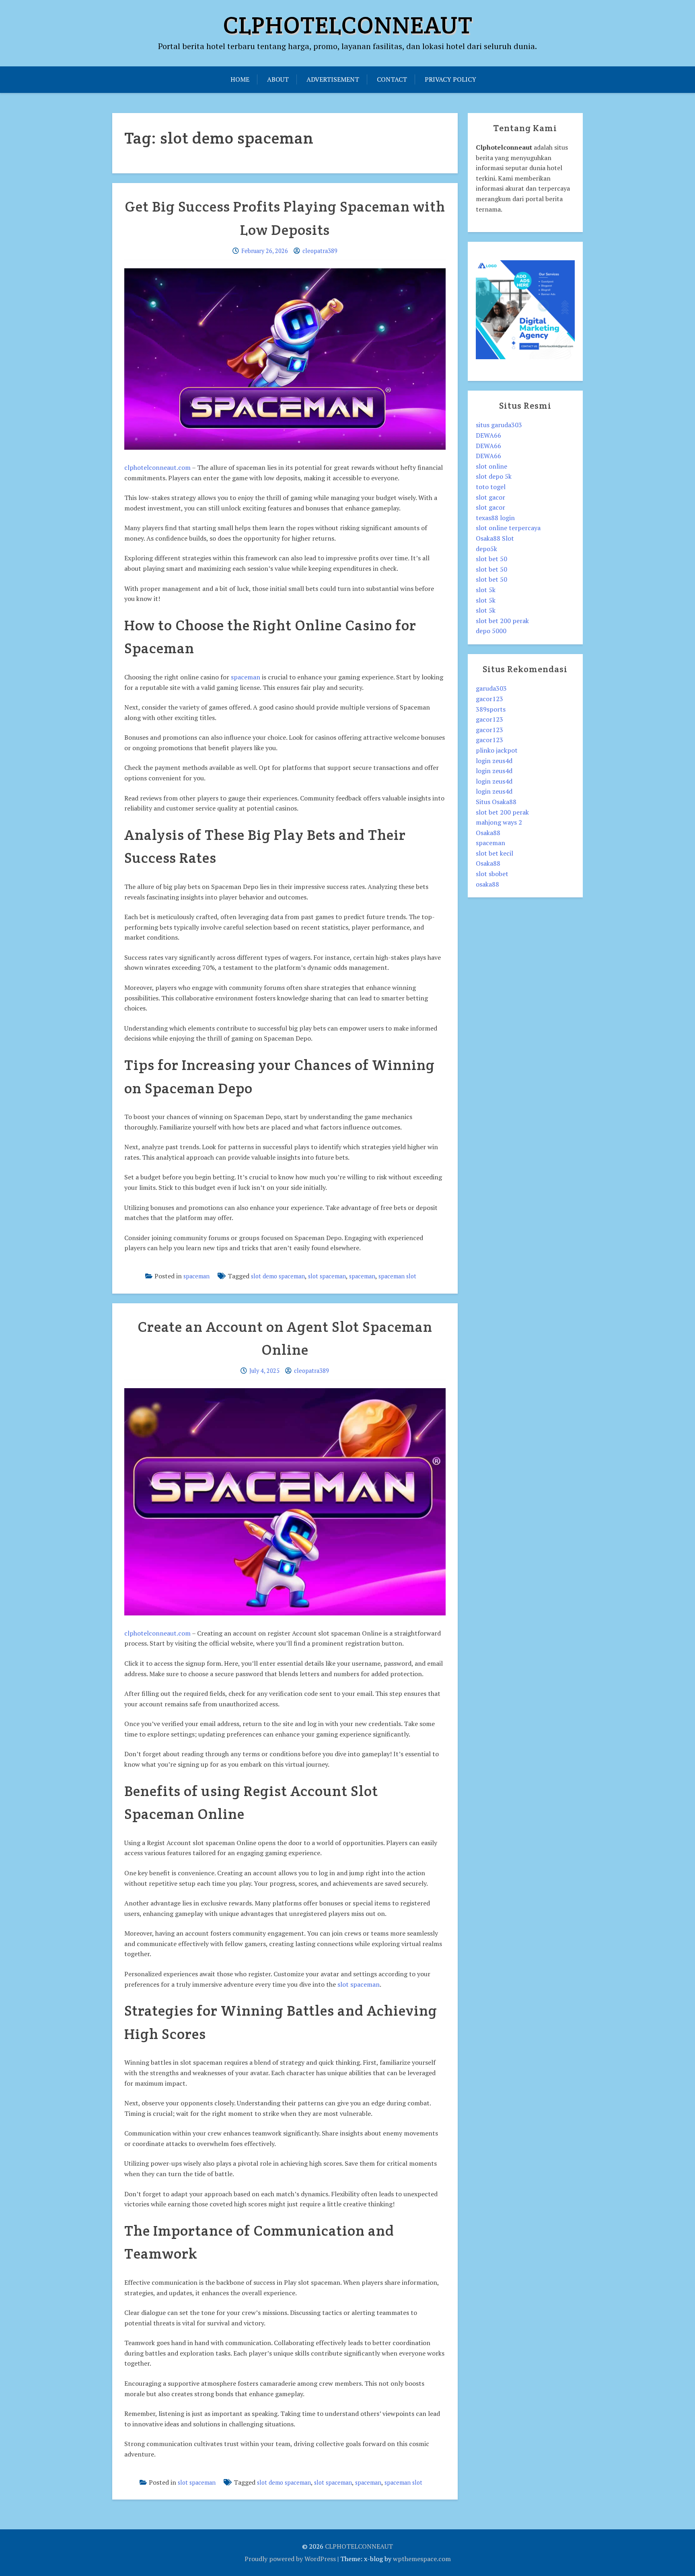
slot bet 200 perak (502, 621)
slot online (491, 466)
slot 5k (486, 590)
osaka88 (487, 884)
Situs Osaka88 (496, 802)
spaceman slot (397, 1276)
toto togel (491, 487)
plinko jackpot (497, 750)
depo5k (486, 549)
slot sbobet (492, 874)
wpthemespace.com (422, 2559)
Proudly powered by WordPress (290, 2559)
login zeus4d (494, 761)
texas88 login (495, 518)
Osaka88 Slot (495, 538)
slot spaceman (327, 1276)
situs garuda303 (499, 425)
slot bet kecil (495, 853)
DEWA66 (488, 435)
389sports (491, 709)
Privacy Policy (450, 79)
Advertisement (333, 79)
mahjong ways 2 (499, 822)
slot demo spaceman (278, 1276)
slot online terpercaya (508, 528)
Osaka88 (488, 833)
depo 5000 (491, 631)
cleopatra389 (320, 251)
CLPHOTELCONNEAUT (348, 25)
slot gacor (490, 497)
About (278, 79)
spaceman (246, 677)
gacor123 (489, 699)
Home (240, 79)
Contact (392, 79)
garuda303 (491, 688)
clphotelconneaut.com (157, 467)
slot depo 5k (494, 476)
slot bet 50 (491, 559)
